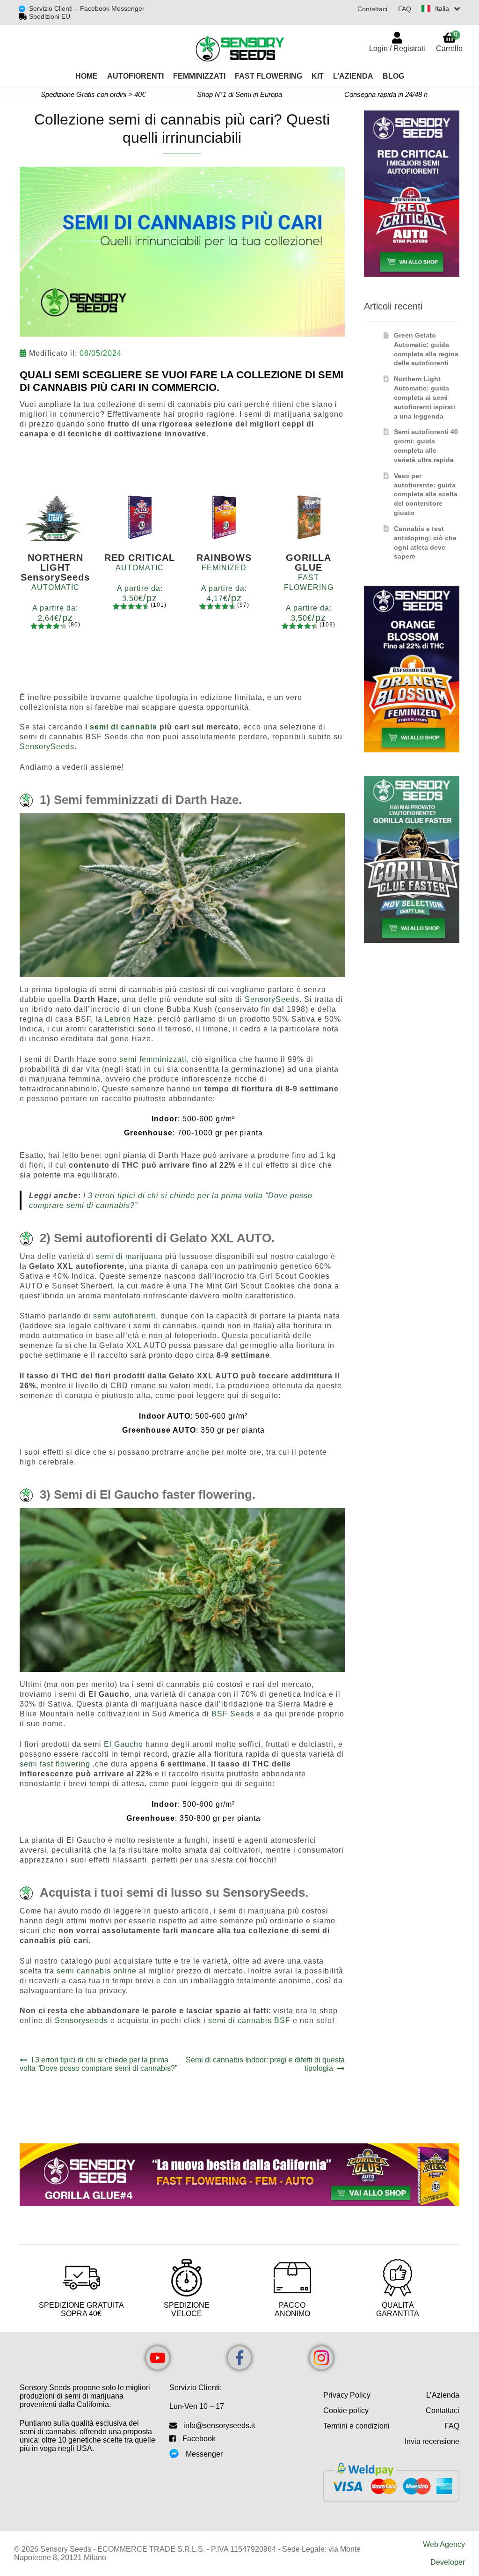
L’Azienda (353, 76)
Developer (448, 2562)
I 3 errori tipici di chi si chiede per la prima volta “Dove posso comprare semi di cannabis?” (98, 2064)
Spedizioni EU (50, 16)
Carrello (449, 41)
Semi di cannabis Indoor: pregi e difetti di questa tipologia (265, 2064)
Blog (393, 76)
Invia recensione (432, 2441)
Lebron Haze (129, 1019)
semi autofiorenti (124, 1316)
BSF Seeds (233, 1714)
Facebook (199, 2439)
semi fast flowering (55, 1764)
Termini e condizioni (356, 2426)
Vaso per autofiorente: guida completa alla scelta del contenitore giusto (426, 494)
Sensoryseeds (81, 2020)
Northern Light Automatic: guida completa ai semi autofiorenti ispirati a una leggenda (425, 397)
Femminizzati (199, 76)
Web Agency (444, 2544)
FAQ (405, 9)
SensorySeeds (47, 747)
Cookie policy (346, 2410)
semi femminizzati (153, 1059)
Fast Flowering (269, 76)
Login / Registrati (397, 48)
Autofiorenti (135, 76)
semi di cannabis (123, 727)
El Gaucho (123, 1744)
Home (87, 76)
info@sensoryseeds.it (219, 2425)
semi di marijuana (129, 1256)
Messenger (204, 2454)
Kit (318, 76)
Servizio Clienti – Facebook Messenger (87, 8)
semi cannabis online (97, 1971)
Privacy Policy (347, 2395)
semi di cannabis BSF (249, 2020)
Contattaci (372, 9)
